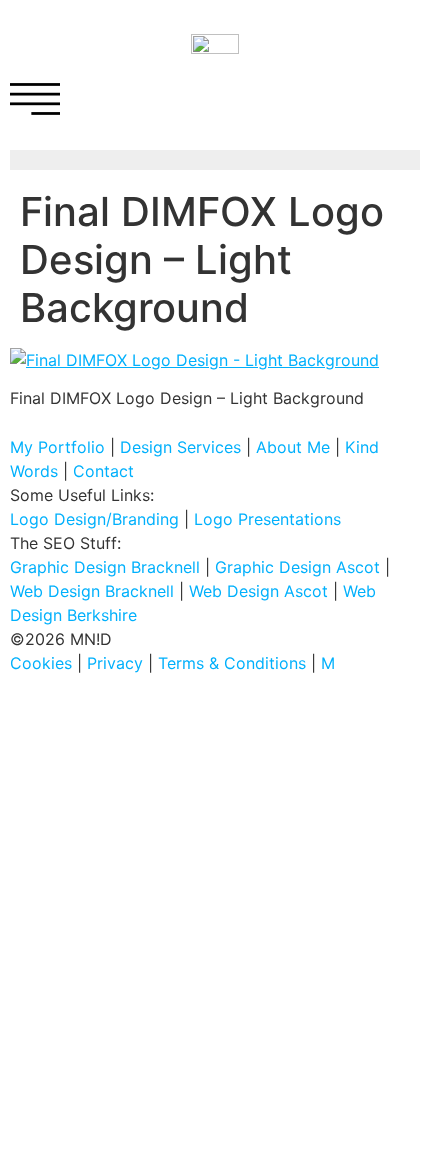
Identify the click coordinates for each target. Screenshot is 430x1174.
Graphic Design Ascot (297, 567)
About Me (293, 447)
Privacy (115, 663)
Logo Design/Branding (94, 519)
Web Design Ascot (258, 591)
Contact (103, 471)
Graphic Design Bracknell (105, 567)
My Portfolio (57, 447)
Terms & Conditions (232, 663)
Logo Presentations (267, 519)
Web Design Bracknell (92, 591)
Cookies (41, 663)
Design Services (180, 447)
